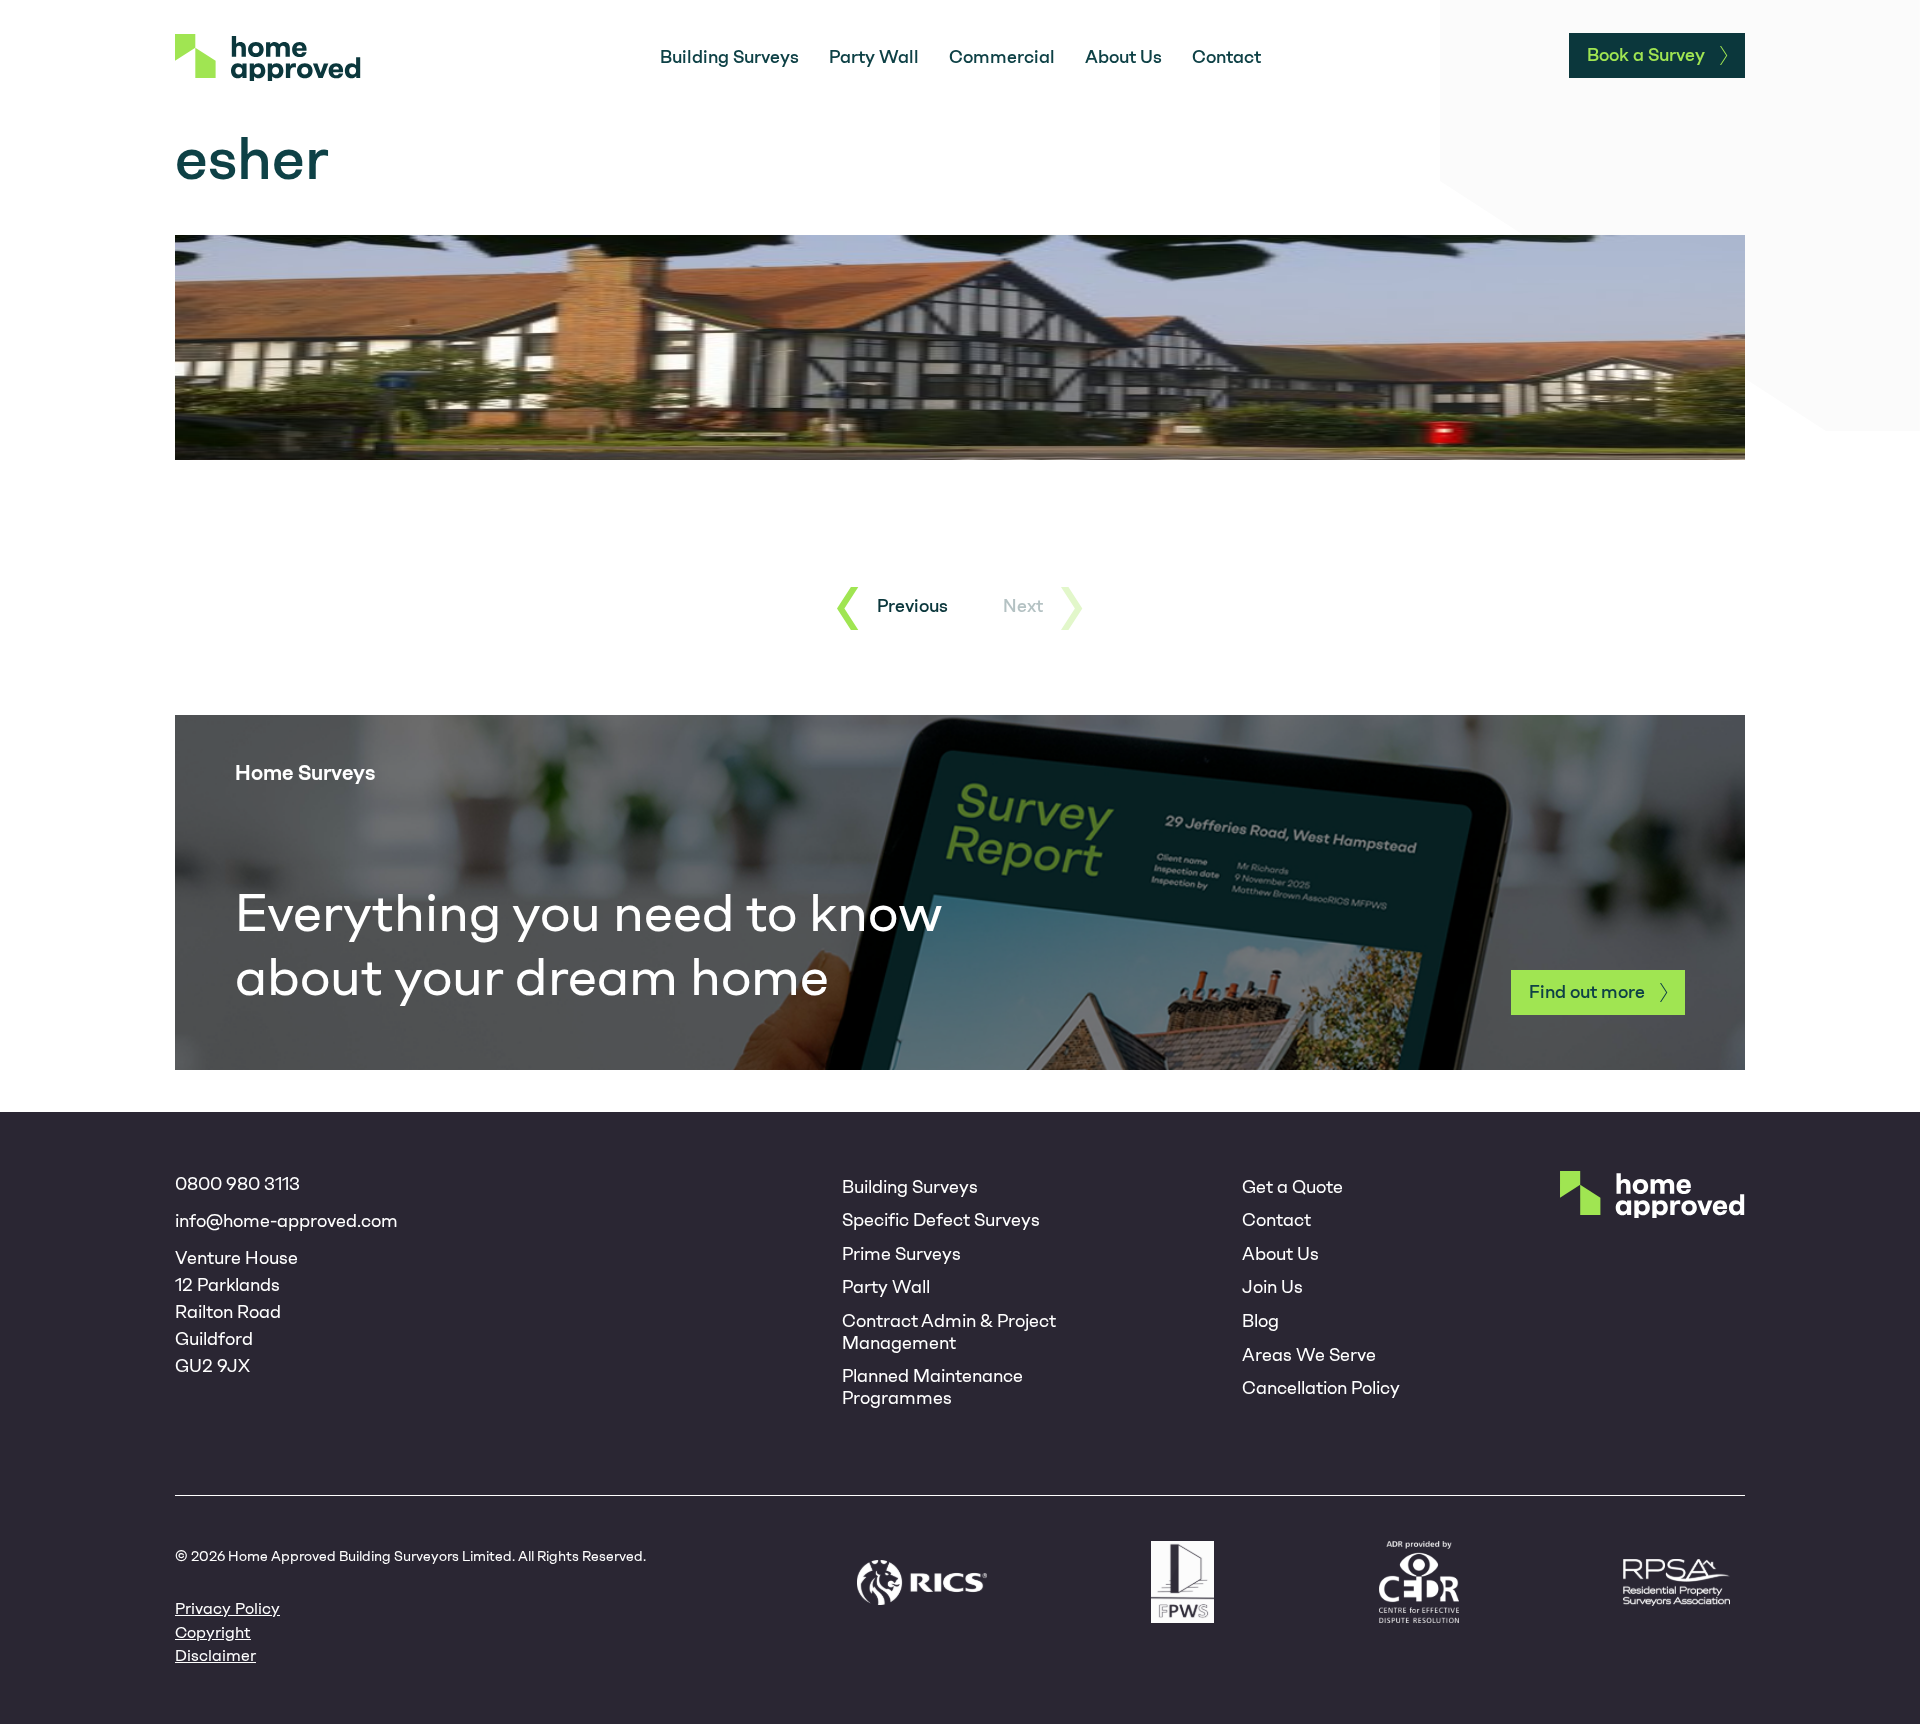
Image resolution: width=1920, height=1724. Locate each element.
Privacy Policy (227, 1608)
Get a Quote (1292, 1187)
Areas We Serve (1309, 1355)
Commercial (1002, 57)
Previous (912, 606)
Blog (1260, 1321)
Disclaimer (215, 1655)
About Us (1123, 57)
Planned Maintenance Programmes (932, 1387)
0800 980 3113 (237, 1184)
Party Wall (874, 57)
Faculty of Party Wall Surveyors (1182, 1582)
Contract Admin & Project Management (949, 1332)
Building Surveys (729, 57)
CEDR (1419, 1582)
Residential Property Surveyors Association (1676, 1582)
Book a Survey (1646, 55)
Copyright (213, 1632)
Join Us (1272, 1287)
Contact (1226, 57)
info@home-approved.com (286, 1221)
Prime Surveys (901, 1254)
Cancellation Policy (1321, 1388)
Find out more (1587, 992)
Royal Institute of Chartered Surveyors (922, 1582)
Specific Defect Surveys (941, 1220)
